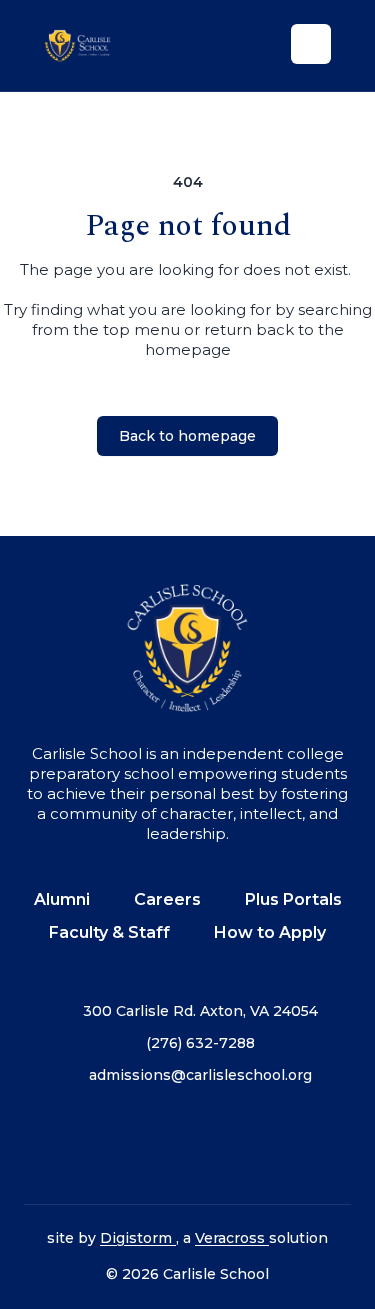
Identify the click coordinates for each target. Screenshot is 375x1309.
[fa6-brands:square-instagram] (138, 1145)
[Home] (89, 45)
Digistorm (138, 1238)
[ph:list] (311, 44)
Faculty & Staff (109, 932)
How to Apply (270, 932)
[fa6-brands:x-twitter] (188, 1145)
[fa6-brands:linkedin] (238, 1145)
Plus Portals (293, 899)
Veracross (232, 1238)
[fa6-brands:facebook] (88, 1145)
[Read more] (88, 1145)
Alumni (62, 899)
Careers (167, 899)
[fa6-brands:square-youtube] (288, 1145)
